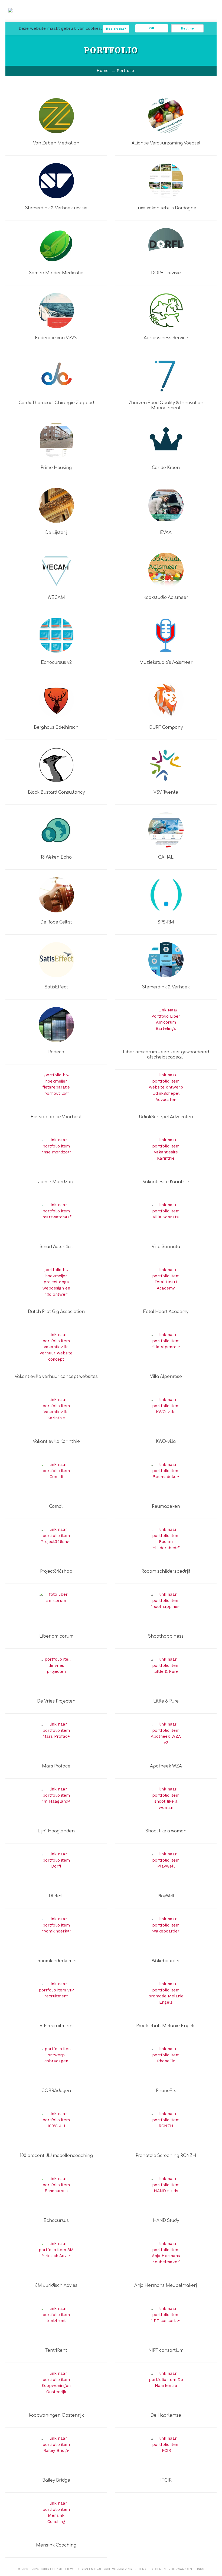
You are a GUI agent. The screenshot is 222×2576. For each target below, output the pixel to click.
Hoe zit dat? (116, 29)
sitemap (142, 2569)
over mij (173, 19)
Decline (187, 28)
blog (124, 19)
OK (152, 28)
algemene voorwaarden (172, 2569)
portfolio (100, 19)
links (200, 2569)
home (51, 16)
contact (197, 19)
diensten (75, 19)
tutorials (148, 19)
